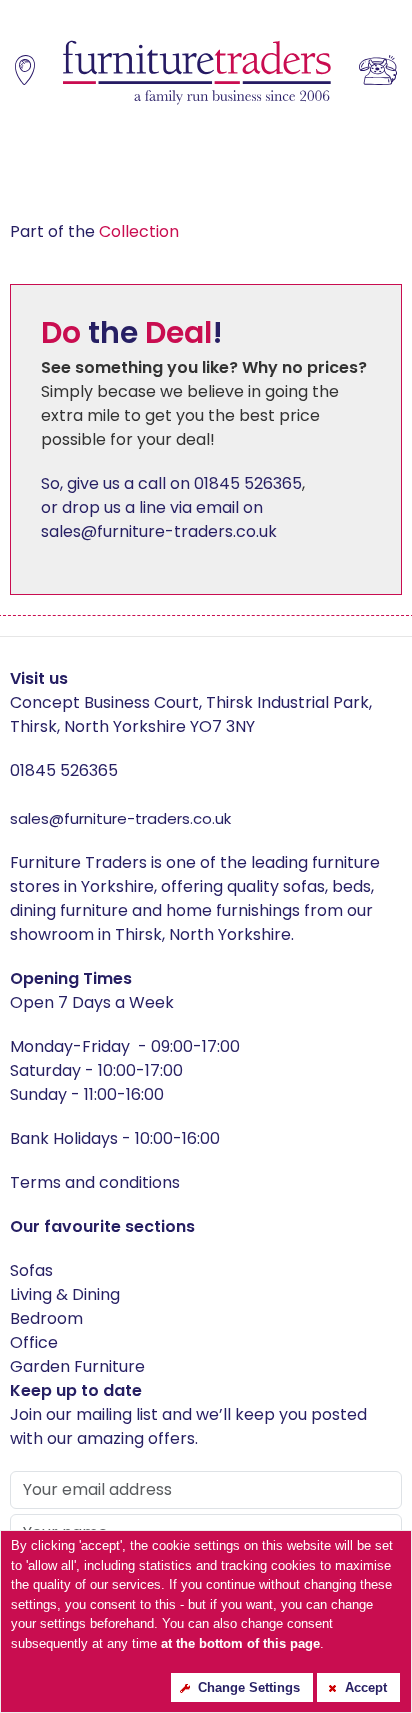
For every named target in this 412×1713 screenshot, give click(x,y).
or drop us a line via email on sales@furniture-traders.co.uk (159, 519)
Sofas (31, 1270)
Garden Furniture (77, 1366)
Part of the (94, 231)
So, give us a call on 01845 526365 (171, 483)
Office (34, 1342)
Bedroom (46, 1318)
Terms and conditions (95, 1182)
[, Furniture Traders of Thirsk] (196, 73)
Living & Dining (65, 1294)
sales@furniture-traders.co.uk (120, 818)
